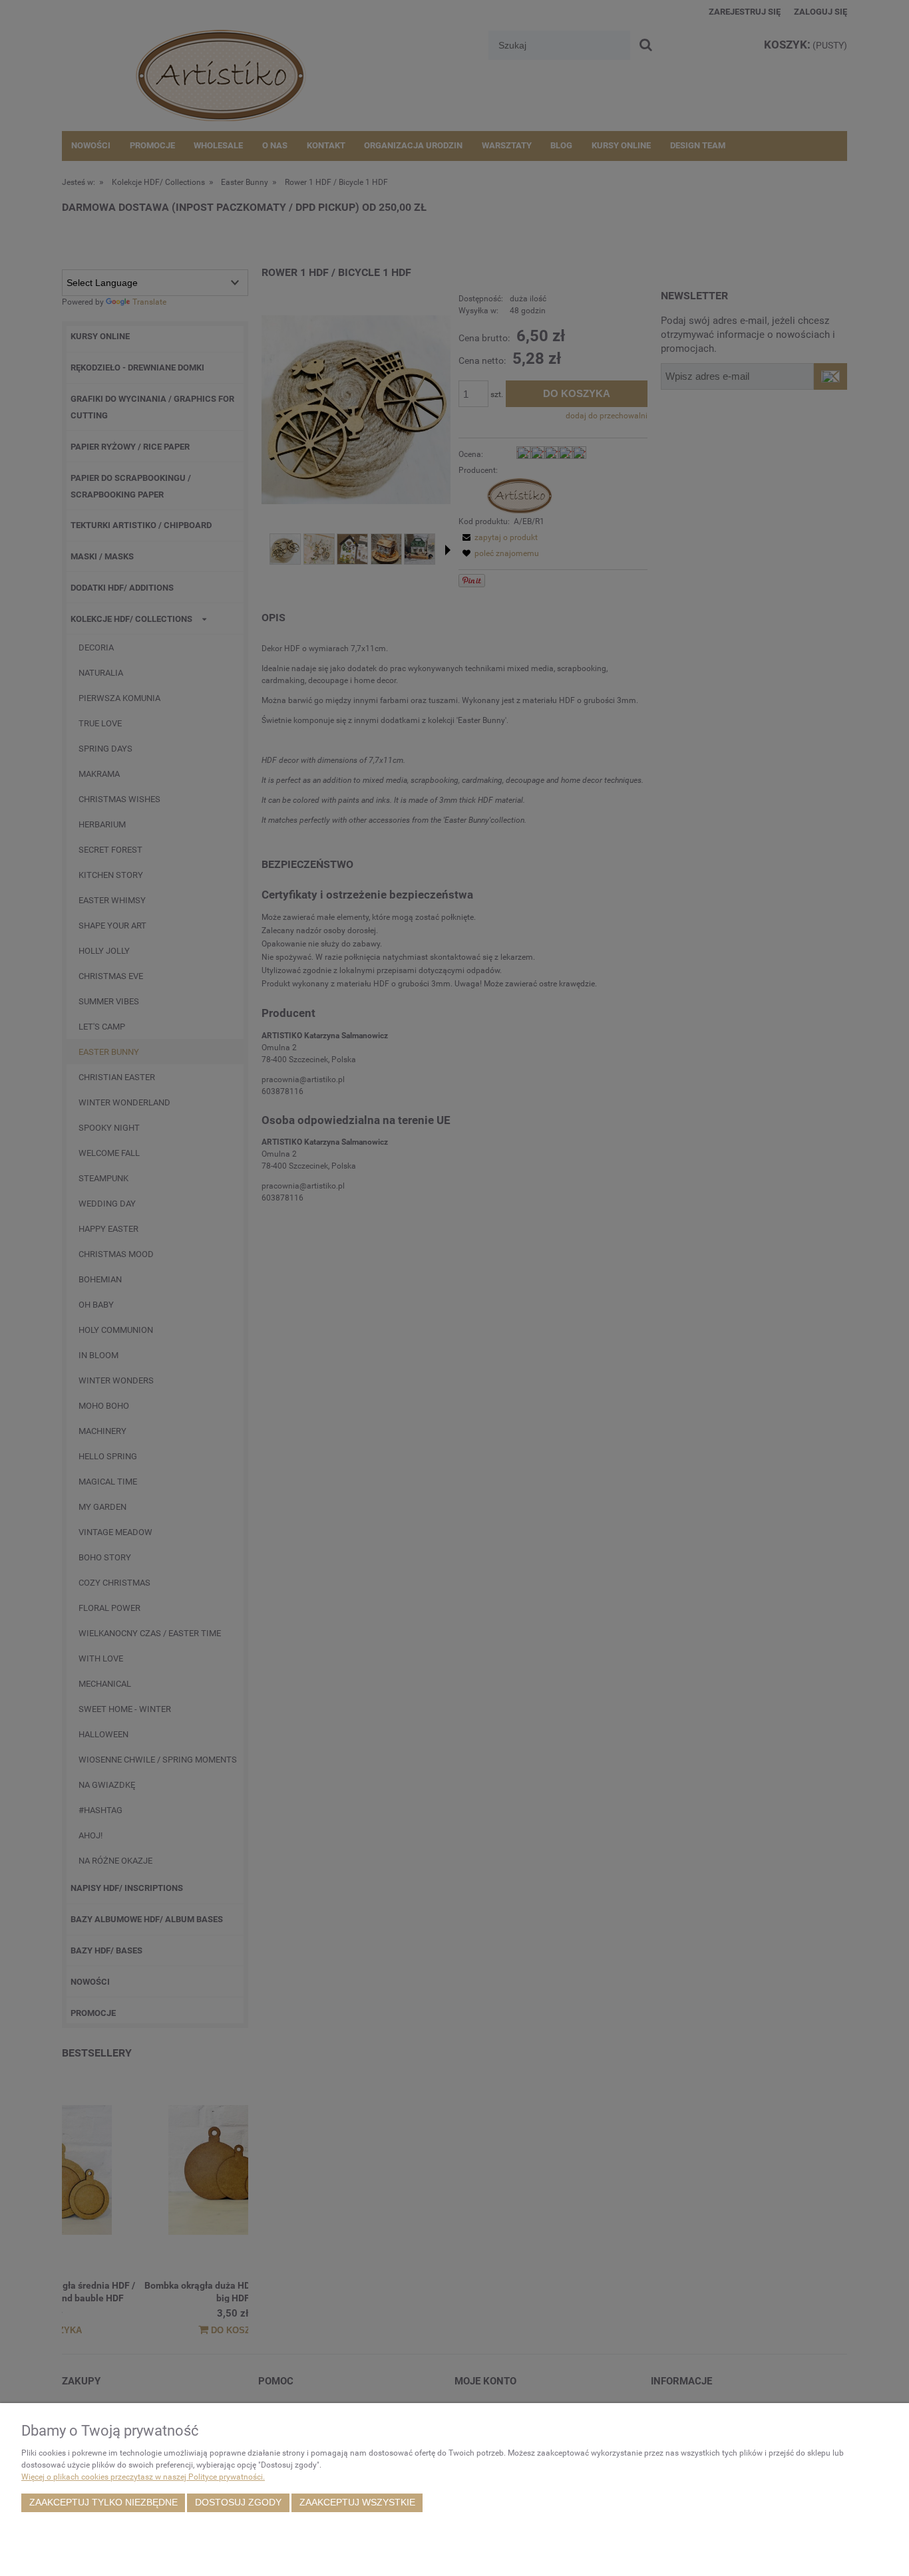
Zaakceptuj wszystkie (357, 2503)
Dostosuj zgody (238, 2503)
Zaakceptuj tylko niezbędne (103, 2503)
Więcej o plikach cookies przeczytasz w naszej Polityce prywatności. (143, 2477)
